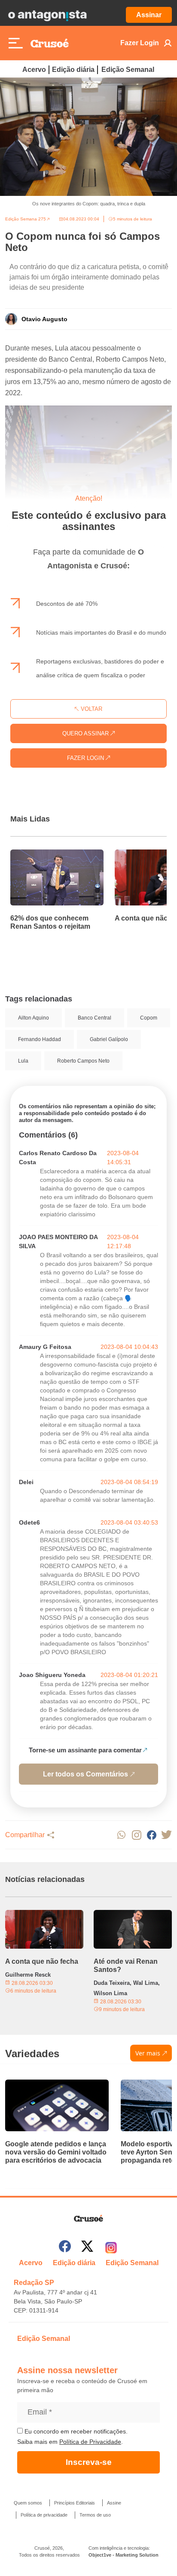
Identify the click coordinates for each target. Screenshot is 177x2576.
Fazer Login (140, 43)
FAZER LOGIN (86, 758)
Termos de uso (95, 2515)
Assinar (149, 15)
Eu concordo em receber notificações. (75, 2431)
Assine (114, 2503)
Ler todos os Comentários (85, 1774)
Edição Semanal (128, 70)
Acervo (34, 70)
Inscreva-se (89, 2462)
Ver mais (148, 2053)
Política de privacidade (44, 2515)
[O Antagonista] (47, 15)
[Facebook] (65, 2248)
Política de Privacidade (90, 2442)
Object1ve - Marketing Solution (124, 2555)
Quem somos (28, 2503)
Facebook (151, 1835)
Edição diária (73, 70)
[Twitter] (87, 2248)
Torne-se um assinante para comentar (85, 1750)
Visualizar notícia (38, 855)
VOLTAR (91, 709)
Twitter (166, 1835)
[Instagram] (111, 2248)
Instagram (136, 1835)
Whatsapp (121, 1835)
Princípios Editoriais (75, 2503)
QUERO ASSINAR (86, 733)
